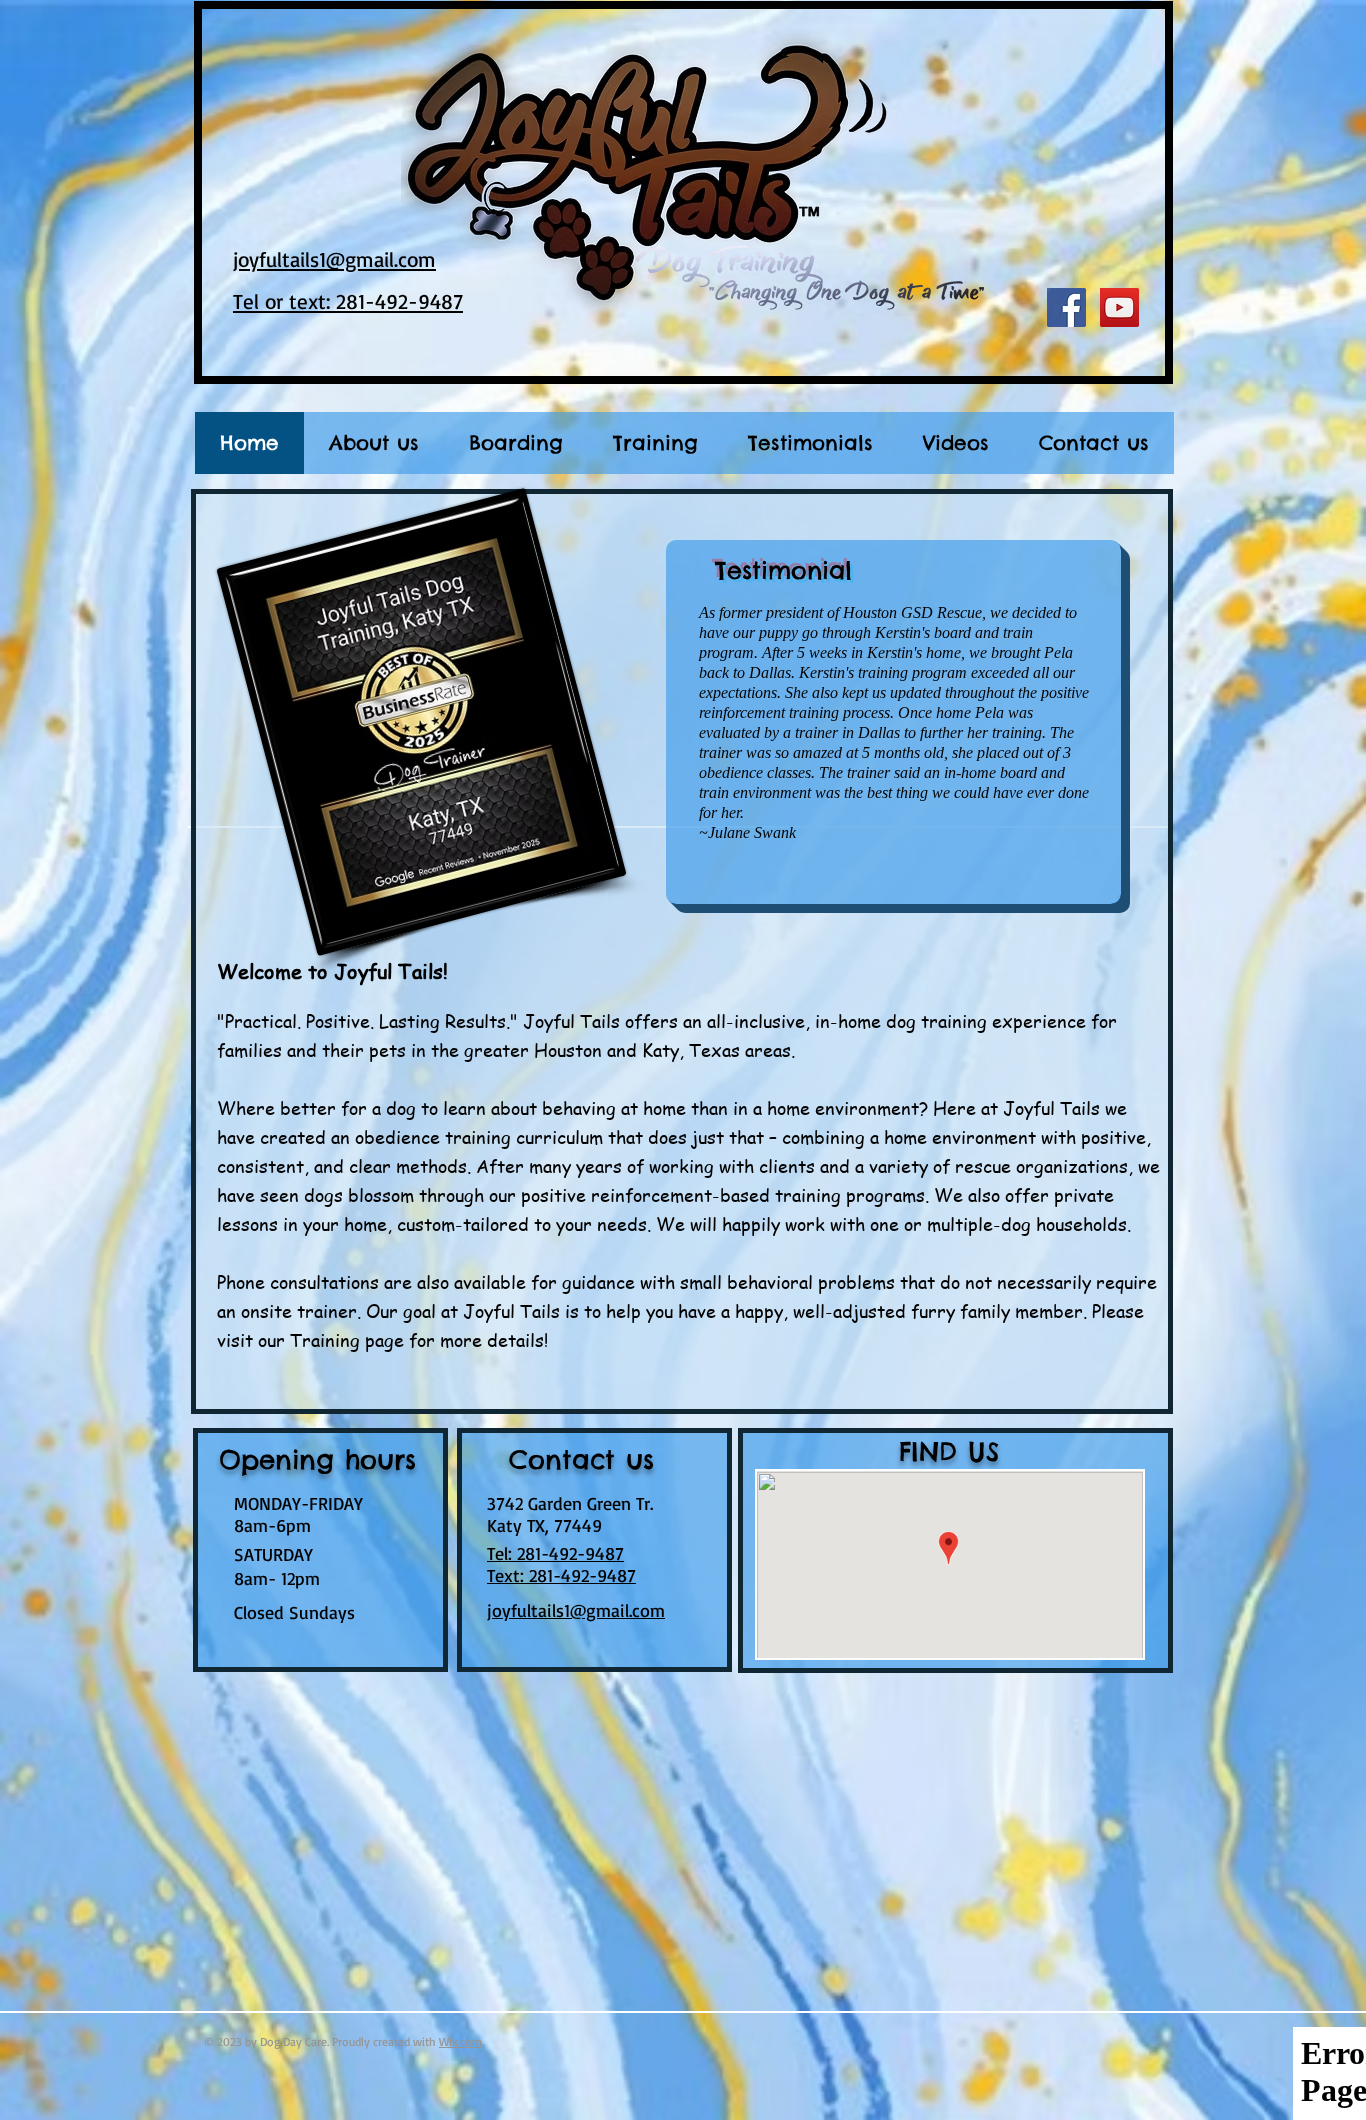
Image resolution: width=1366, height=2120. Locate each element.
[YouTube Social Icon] (1119, 307)
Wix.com (460, 2041)
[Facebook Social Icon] (1066, 307)
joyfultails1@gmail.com (576, 1610)
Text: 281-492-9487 (561, 1575)
